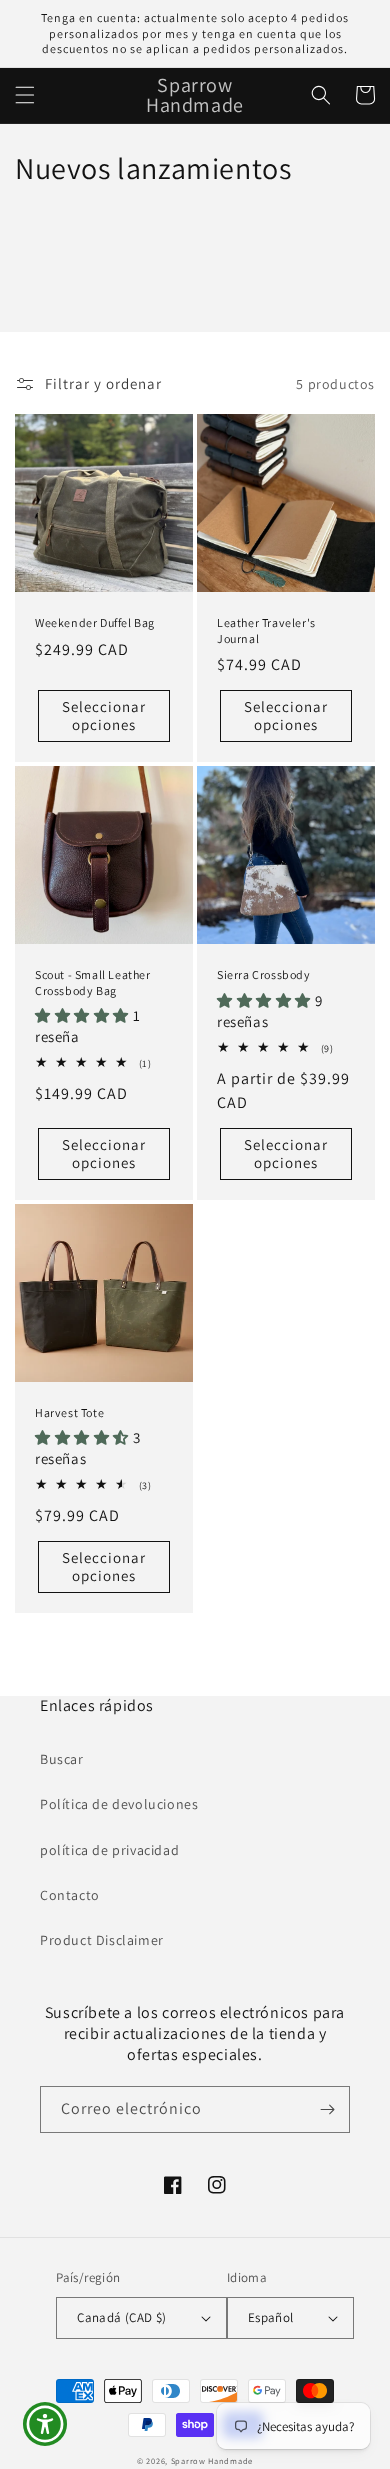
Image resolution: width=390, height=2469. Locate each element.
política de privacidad (109, 1850)
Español (271, 2317)
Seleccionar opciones (104, 715)
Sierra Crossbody (264, 974)
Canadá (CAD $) (122, 2317)
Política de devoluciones (119, 1804)
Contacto (70, 1895)
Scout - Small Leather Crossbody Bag (93, 982)
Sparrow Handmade (212, 2460)
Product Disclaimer (102, 1940)
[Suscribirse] (327, 2109)
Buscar (62, 1759)
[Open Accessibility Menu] (45, 2424)
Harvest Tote (69, 1412)
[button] (25, 95)
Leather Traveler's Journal (266, 630)
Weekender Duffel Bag (95, 622)
